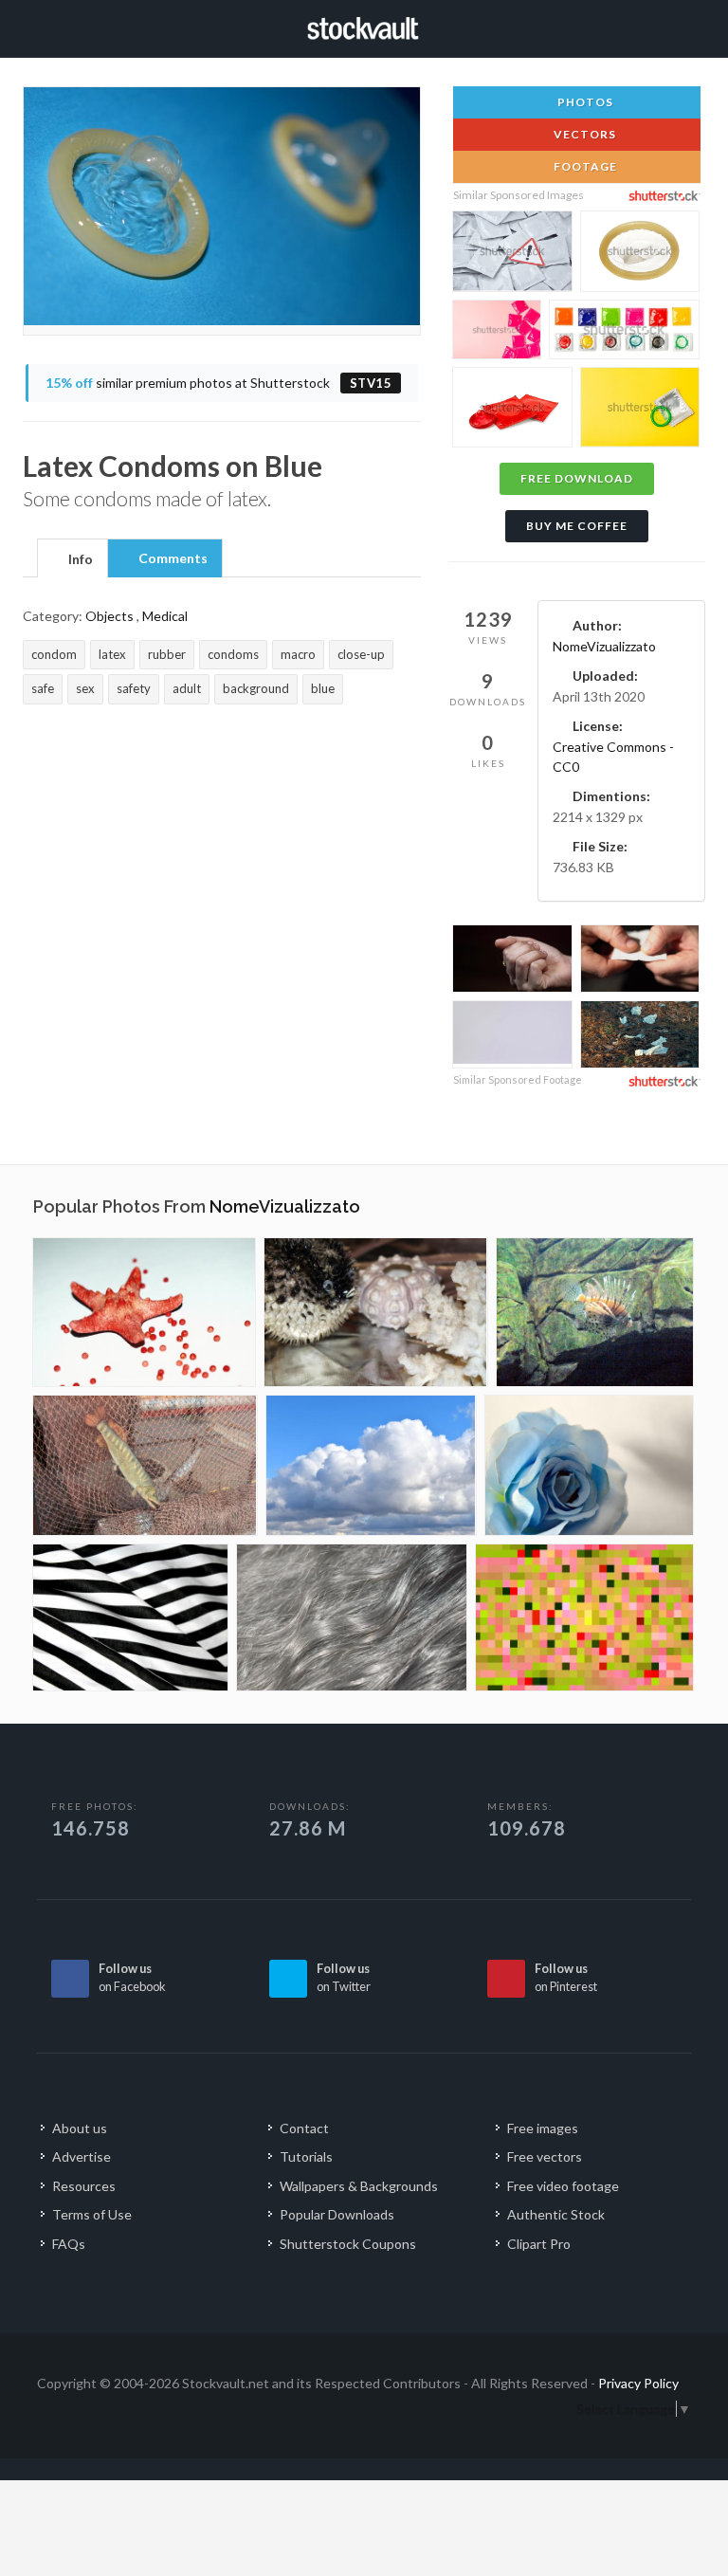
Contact (304, 2128)
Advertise (82, 2156)
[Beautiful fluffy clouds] (371, 1465)
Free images (543, 2128)
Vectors (583, 134)
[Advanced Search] (672, 26)
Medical (165, 616)
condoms (233, 654)
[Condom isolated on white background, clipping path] (640, 254)
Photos (584, 102)
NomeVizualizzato (604, 646)
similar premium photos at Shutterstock (219, 383)
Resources (84, 2186)
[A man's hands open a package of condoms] (640, 961)
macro (298, 654)
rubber (167, 654)
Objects (109, 616)
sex (85, 688)
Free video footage (563, 2186)
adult (187, 688)
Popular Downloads (337, 2214)
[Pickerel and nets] (145, 1465)
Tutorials (306, 2156)
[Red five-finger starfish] (144, 1312)
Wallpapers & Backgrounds (359, 2186)
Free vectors (545, 2156)
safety (134, 688)
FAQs (69, 2244)
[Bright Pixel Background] (584, 1617)
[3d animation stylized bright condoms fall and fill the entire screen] (512, 1035)
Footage (584, 166)
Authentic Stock (556, 2214)
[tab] (73, 557)
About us (80, 2128)
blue (323, 688)
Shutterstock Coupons (348, 2244)
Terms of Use (92, 2214)
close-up (361, 654)
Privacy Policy (638, 2383)
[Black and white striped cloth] (130, 1617)
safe (43, 688)
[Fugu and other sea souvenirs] (376, 1312)
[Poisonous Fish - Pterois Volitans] (595, 1312)
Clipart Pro (539, 2244)
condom (54, 654)
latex (112, 654)
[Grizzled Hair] (352, 1617)
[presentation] (73, 559)
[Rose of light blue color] (589, 1465)
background (256, 688)
